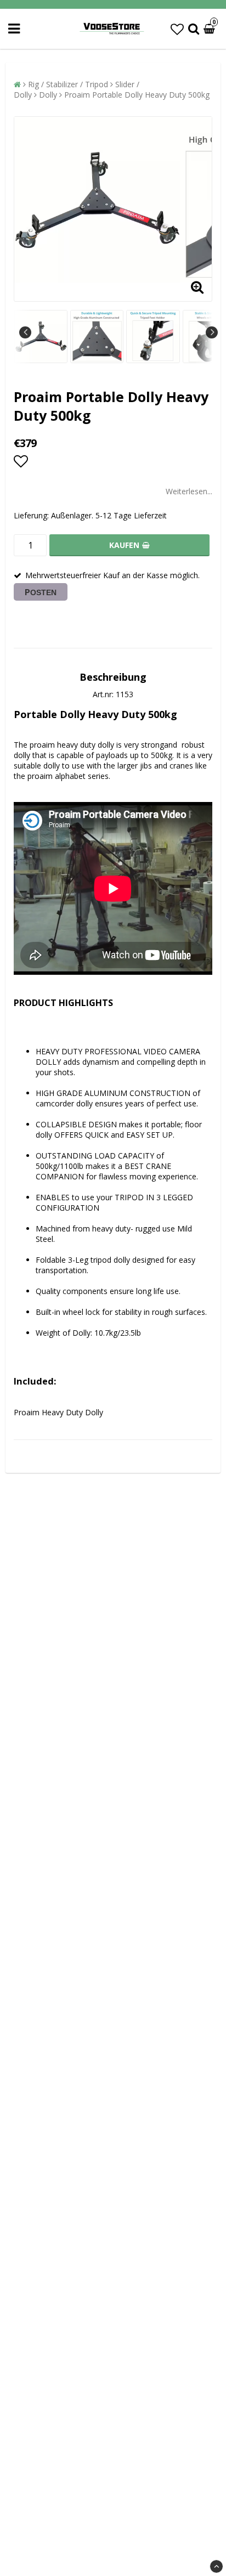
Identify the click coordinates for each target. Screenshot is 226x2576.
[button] (177, 29)
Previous (25, 332)
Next (212, 332)
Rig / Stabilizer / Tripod (68, 84)
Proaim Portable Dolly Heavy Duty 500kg (137, 95)
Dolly (48, 95)
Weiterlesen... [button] (189, 491)
